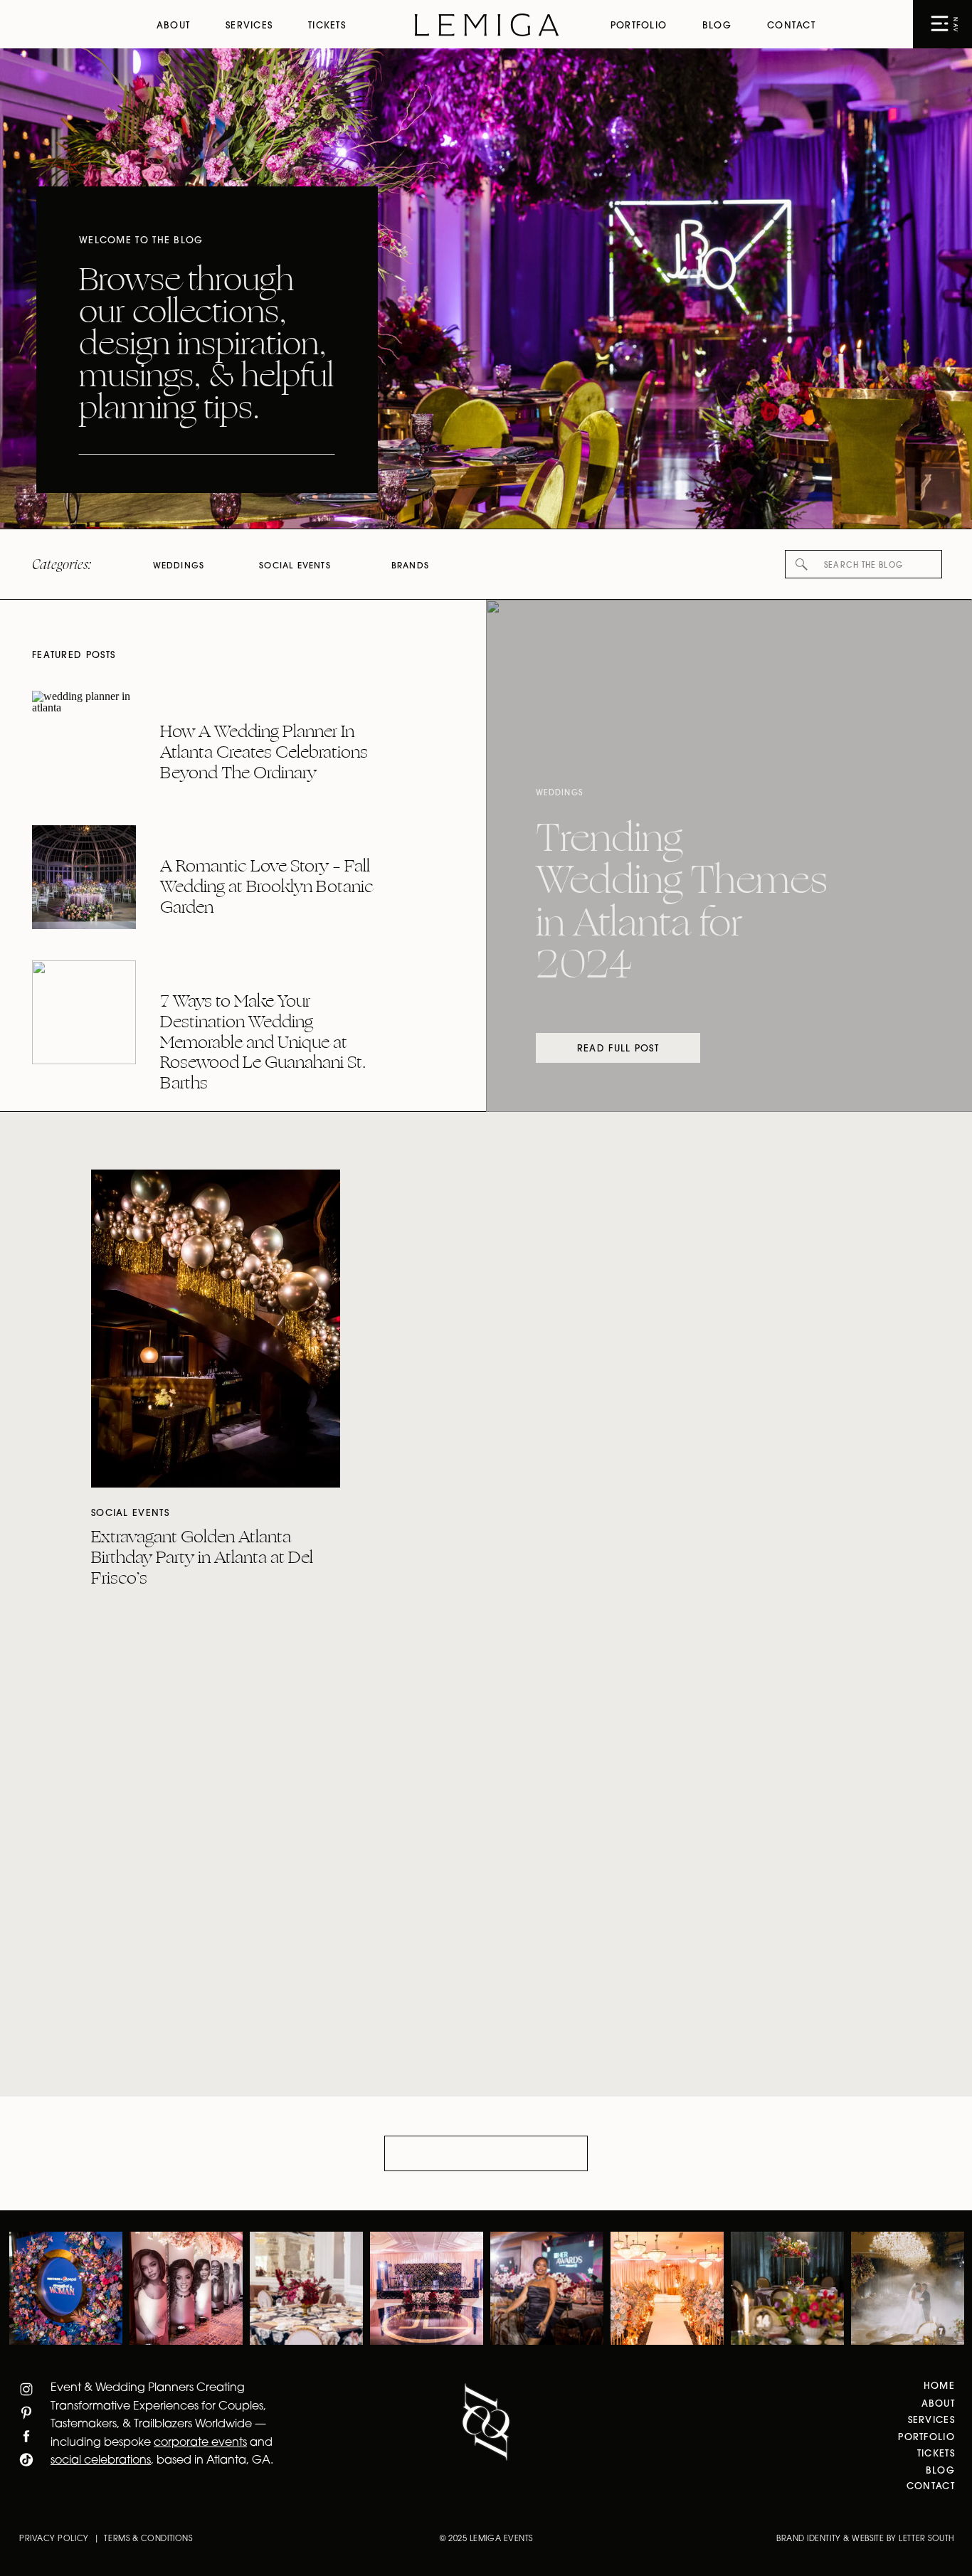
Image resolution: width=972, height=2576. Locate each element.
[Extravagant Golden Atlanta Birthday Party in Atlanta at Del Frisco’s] (216, 1329)
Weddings (559, 794)
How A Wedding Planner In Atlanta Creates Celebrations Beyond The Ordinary (264, 752)
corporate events (200, 2443)
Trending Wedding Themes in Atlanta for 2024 (682, 902)
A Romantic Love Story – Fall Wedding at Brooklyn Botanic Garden (267, 886)
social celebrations (101, 2461)
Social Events (130, 1514)
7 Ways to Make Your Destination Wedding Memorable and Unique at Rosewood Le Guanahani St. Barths (263, 1042)
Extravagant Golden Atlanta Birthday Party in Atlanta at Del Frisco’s (202, 1557)
